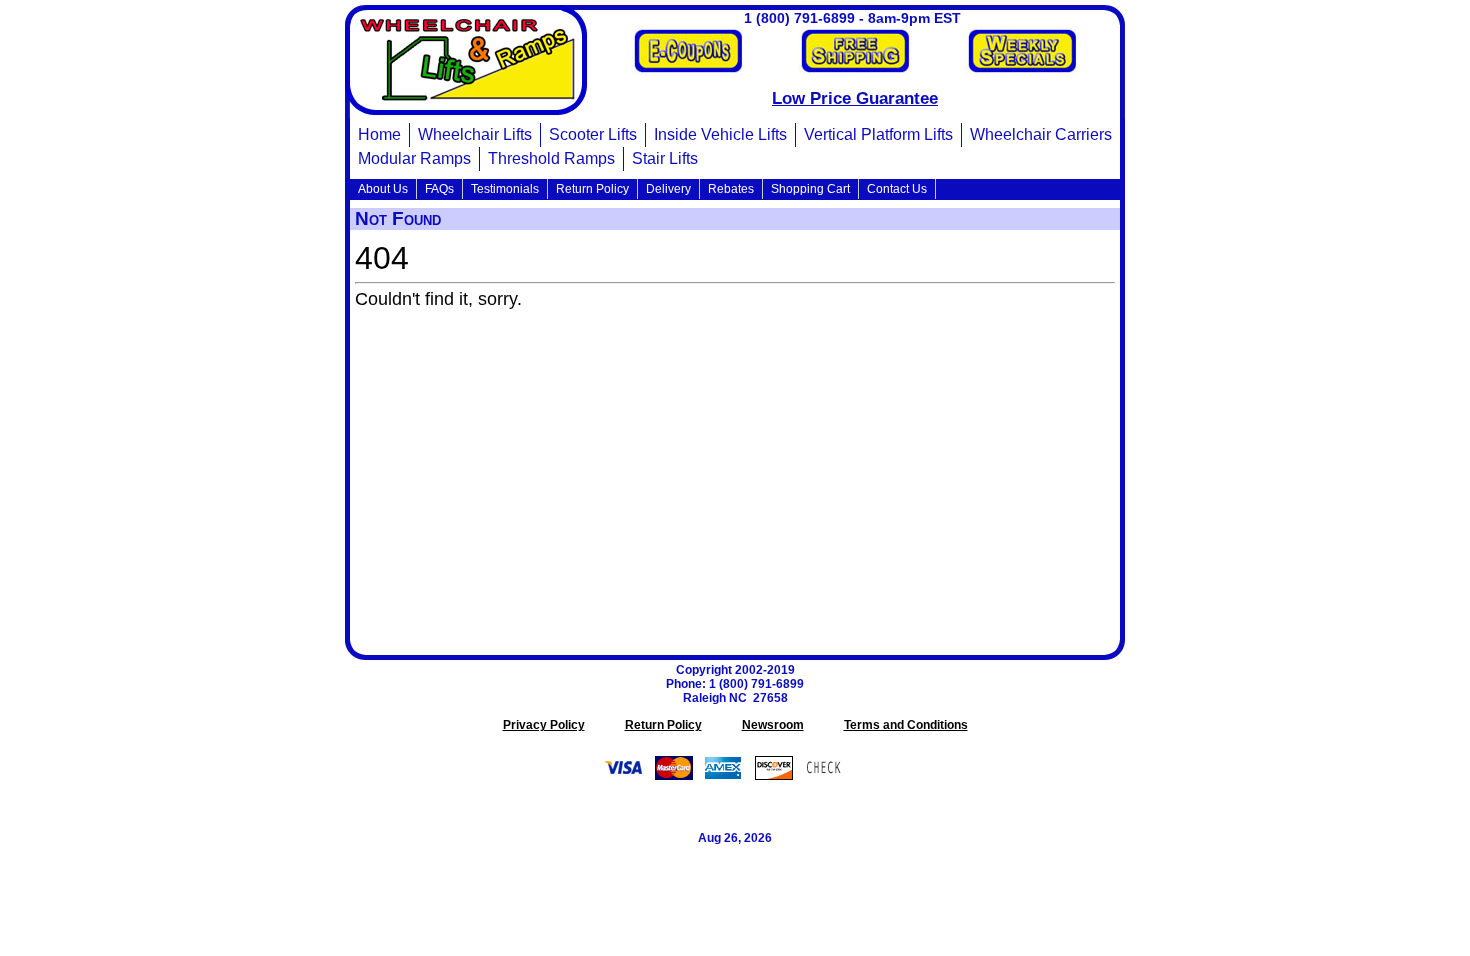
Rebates (731, 189)
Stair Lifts (665, 158)
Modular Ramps (414, 158)
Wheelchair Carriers (1041, 134)
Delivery (668, 189)
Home (379, 134)
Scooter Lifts (593, 134)
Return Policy (592, 189)
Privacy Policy (544, 725)
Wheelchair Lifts (475, 134)
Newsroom (773, 725)
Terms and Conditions (906, 725)
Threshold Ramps (551, 158)
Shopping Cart (810, 189)
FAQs (439, 189)
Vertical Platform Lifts (878, 134)
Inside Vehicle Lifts (720, 134)
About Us (383, 189)
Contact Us (897, 189)
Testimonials (505, 189)
